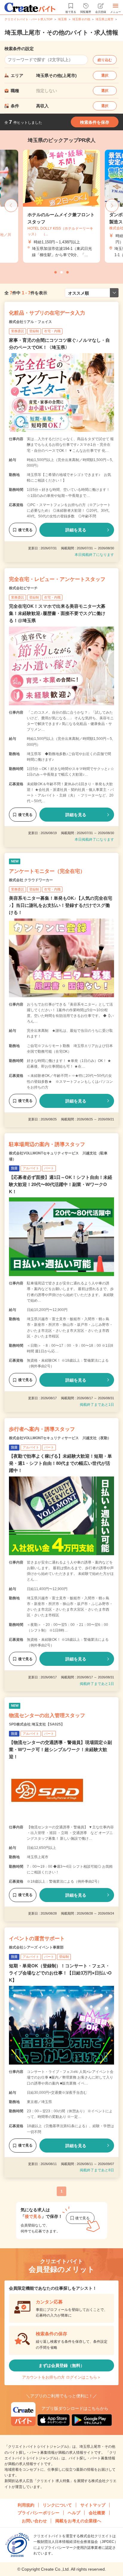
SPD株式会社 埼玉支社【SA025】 (37, 1724)
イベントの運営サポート (37, 1939)
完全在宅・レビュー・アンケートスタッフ (57, 579)
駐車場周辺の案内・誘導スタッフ (47, 1144)
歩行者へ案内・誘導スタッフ (42, 1429)
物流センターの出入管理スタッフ (47, 1715)
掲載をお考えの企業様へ (78, 2521)
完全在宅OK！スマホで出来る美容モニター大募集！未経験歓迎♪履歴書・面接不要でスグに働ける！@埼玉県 (57, 613)
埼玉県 (62, 19)
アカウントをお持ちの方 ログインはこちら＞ (61, 2377)
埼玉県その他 (81, 19)
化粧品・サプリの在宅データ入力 (47, 313)
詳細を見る (76, 530)
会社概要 (97, 2513)
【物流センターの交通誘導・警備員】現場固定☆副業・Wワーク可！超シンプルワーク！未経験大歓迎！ (60, 1749)
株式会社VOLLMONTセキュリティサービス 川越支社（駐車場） (58, 1156)
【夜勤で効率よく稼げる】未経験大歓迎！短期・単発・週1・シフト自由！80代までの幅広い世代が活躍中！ (60, 1463)
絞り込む (105, 60)
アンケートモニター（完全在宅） (47, 871)
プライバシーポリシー (39, 2513)
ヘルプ (74, 2513)
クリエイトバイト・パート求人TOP (29, 19)
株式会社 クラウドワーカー (31, 880)
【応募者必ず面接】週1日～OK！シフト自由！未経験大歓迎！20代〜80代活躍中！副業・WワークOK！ (61, 1184)
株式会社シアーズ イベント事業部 (36, 1947)
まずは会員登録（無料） (61, 2365)
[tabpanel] (61, 206)
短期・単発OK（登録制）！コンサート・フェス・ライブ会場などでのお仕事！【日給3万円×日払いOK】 (60, 1973)
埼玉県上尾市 (104, 19)
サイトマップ (93, 2505)
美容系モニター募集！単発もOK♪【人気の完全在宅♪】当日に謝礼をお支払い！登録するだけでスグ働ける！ (61, 905)
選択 (105, 75)
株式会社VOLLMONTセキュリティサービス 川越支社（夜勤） (60, 1438)
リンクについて (57, 2505)
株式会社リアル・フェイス (30, 322)
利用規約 (26, 2505)
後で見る (25, 530)
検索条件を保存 (95, 122)
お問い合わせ (34, 2521)
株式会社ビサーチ (23, 588)
